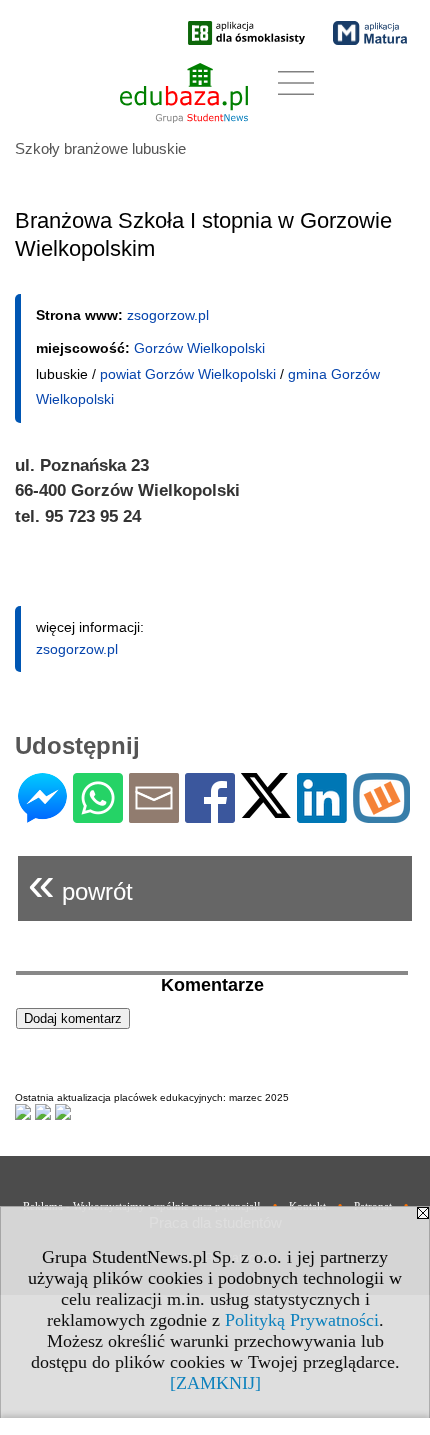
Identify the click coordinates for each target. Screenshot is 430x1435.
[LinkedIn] (322, 814)
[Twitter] (266, 809)
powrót (80, 883)
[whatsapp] (98, 814)
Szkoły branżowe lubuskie (100, 148)
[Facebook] (210, 814)
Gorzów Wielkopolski (199, 348)
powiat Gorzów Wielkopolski (188, 374)
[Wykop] (381, 814)
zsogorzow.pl (168, 315)
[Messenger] (42, 814)
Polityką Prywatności (302, 1320)
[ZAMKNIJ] (215, 1383)
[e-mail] (154, 814)
